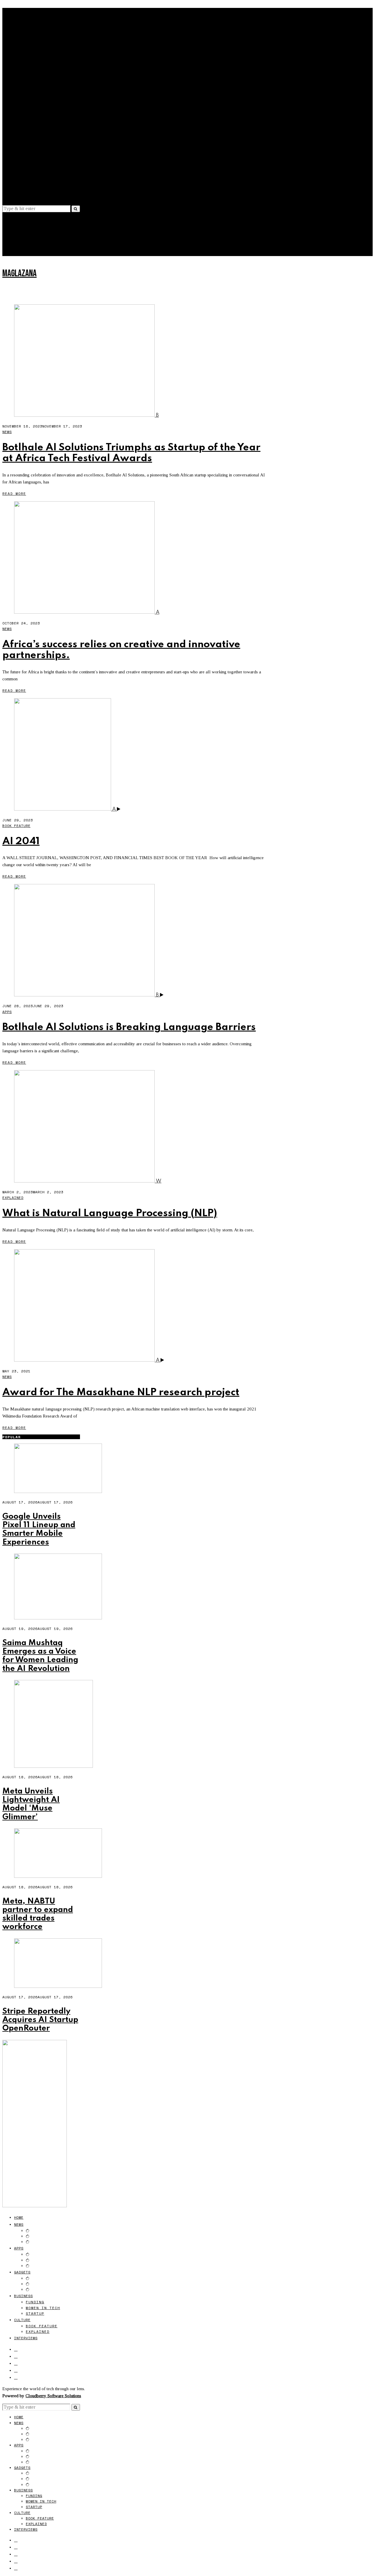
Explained (38, 144)
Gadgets (22, 84)
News (19, 36)
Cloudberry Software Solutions (53, 2396)
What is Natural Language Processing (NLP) (110, 1213)
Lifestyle (22, 246)
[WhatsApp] (16, 190)
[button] (76, 209)
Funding (35, 114)
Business (23, 108)
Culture (22, 132)
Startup (35, 125)
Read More (14, 494)
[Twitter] (16, 169)
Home (19, 29)
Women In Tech (43, 120)
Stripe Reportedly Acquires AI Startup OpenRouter (40, 2020)
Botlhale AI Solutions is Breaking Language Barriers (129, 1027)
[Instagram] (16, 176)
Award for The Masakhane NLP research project (121, 1392)
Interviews (26, 150)
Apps (19, 60)
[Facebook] (16, 162)
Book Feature (42, 138)
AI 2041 (21, 841)
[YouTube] (16, 183)
